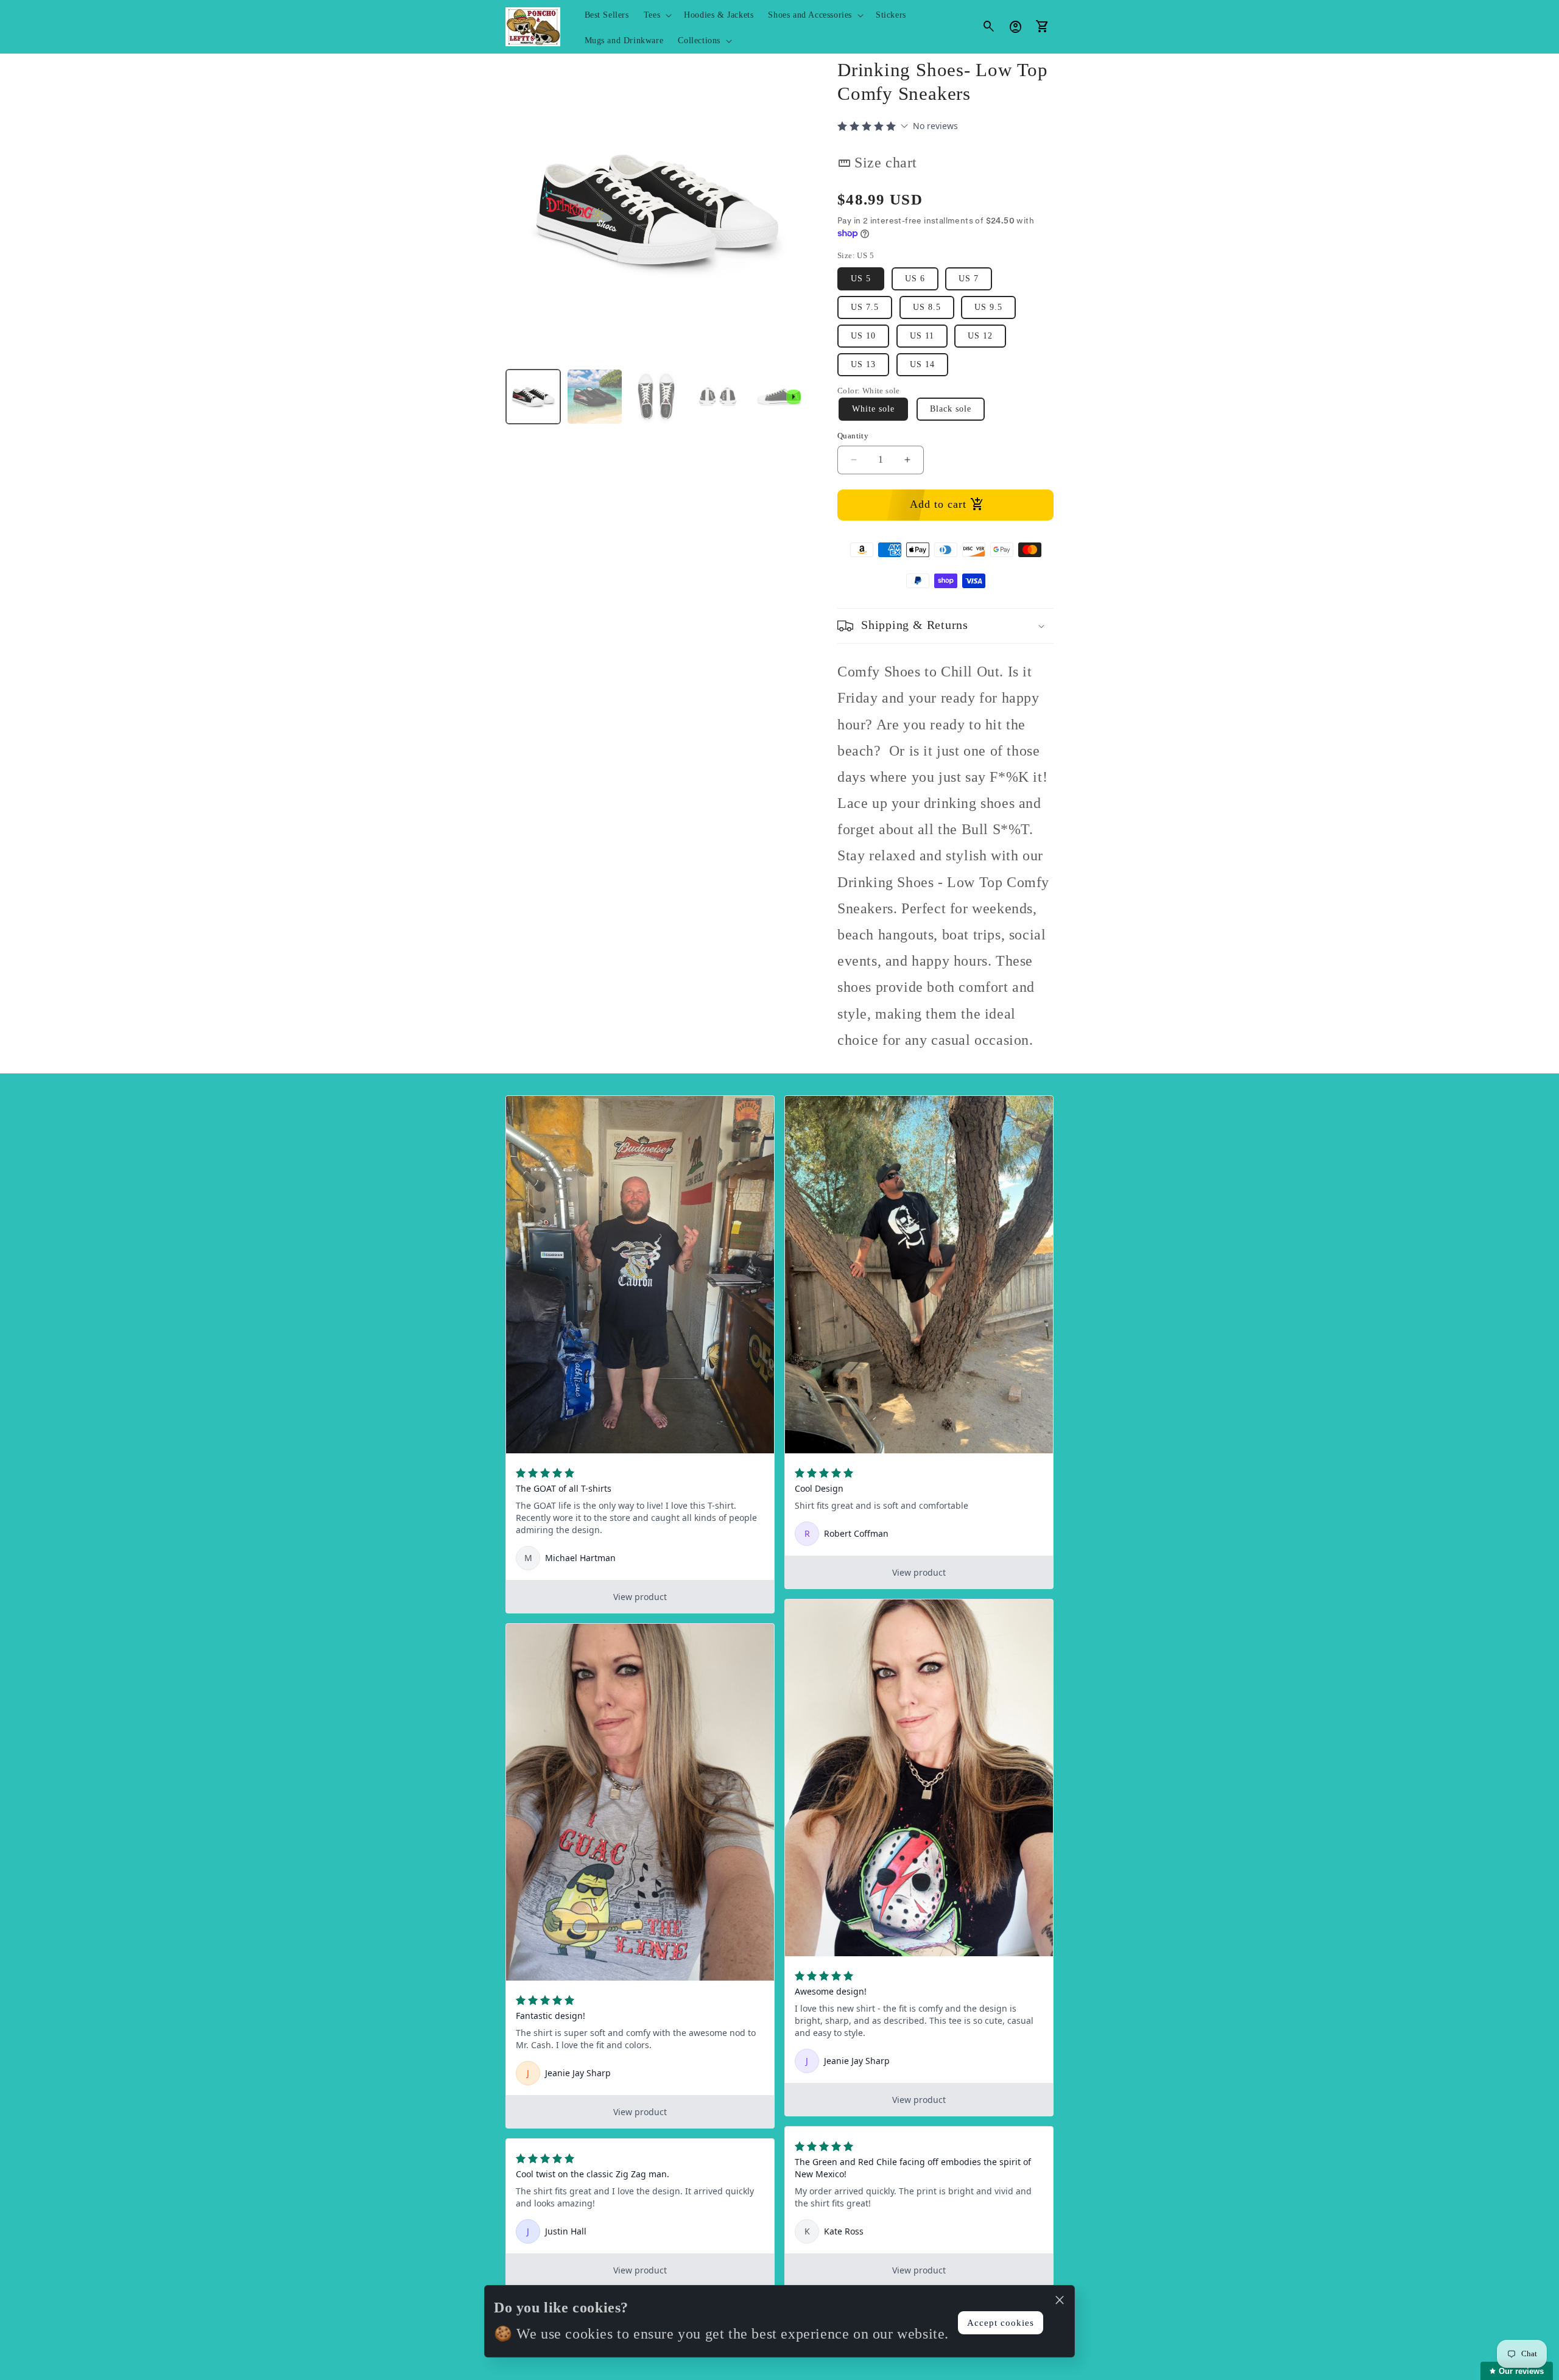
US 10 (863, 336)
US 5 (861, 279)
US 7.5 (865, 307)
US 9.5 (988, 307)
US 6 (915, 279)
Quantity (853, 436)
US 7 (969, 279)
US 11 (922, 336)
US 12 (980, 336)
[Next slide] (794, 397)
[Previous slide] (519, 397)
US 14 (922, 364)
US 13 (863, 364)
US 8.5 (927, 307)
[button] (656, 15)
